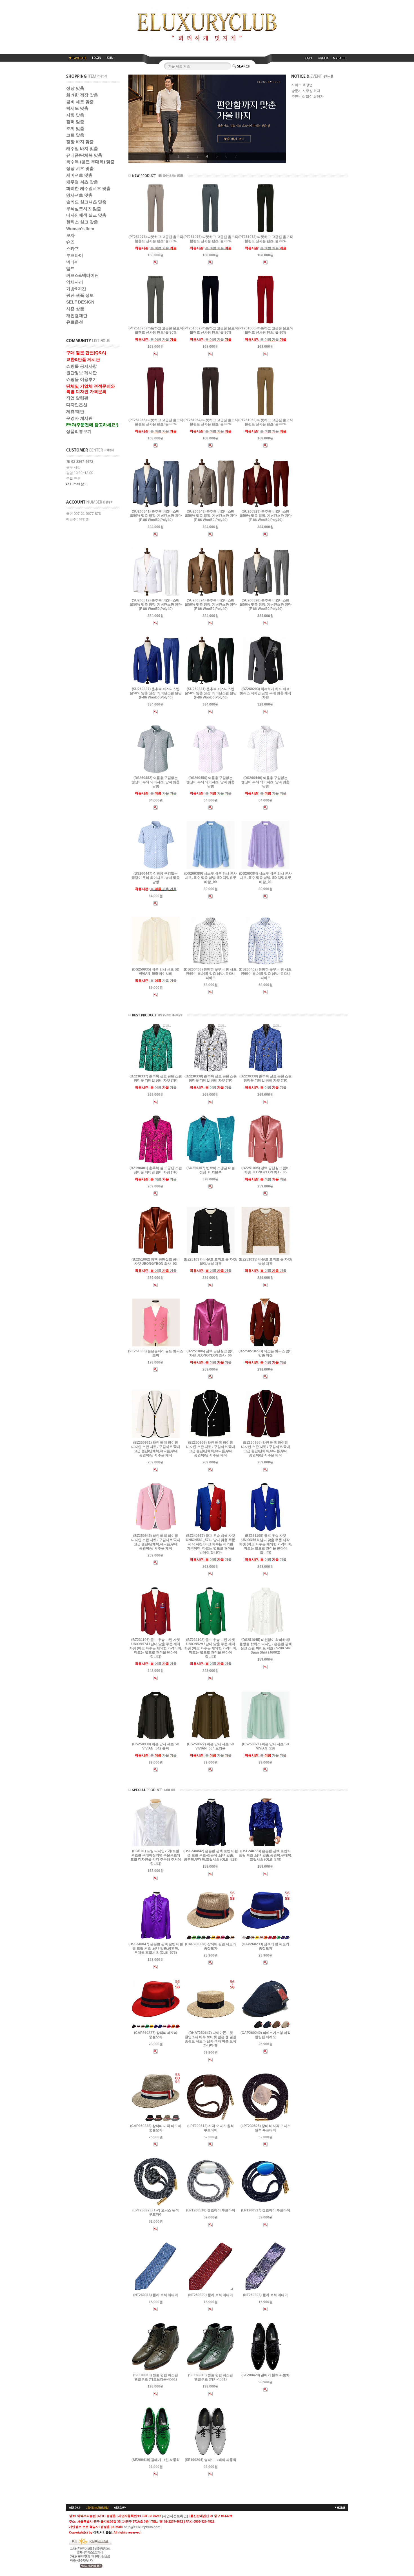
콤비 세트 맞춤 (80, 102)
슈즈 (70, 242)
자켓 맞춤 (75, 115)
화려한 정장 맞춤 (82, 95)
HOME (341, 2508)
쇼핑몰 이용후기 (82, 379)
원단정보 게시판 (82, 373)
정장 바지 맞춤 (80, 142)
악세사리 (75, 282)
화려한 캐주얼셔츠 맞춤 (88, 188)
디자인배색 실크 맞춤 (86, 215)
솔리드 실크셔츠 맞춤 (86, 202)
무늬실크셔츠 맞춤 (84, 209)
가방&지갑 (76, 289)
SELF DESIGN (80, 302)
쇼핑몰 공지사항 (82, 366)
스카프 (73, 249)
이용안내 (75, 2508)
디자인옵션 (77, 405)
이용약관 (120, 2508)
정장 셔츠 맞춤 (80, 168)
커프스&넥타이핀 (83, 275)
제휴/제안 (75, 411)
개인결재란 (77, 315)
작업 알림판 (77, 398)
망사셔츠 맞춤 (79, 195)
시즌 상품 (75, 309)
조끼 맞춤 (75, 128)
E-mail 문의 (78, 484)
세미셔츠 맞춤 (79, 175)
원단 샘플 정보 (80, 295)
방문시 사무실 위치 (306, 91)
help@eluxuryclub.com (142, 2527)
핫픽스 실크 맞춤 (82, 222)
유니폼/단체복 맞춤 (84, 155)
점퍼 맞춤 (75, 122)
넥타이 (73, 262)
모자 (70, 235)
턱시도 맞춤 (77, 108)
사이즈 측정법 (302, 85)
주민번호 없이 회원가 (308, 96)
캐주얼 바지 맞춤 (82, 148)
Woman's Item (80, 229)
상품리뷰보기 (79, 431)
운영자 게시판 (79, 418)
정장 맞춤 (75, 88)
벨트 (70, 269)
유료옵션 (75, 322)
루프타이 (75, 255)
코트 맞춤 (75, 135)
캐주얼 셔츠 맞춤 (82, 182)
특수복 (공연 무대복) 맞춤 (90, 162)
